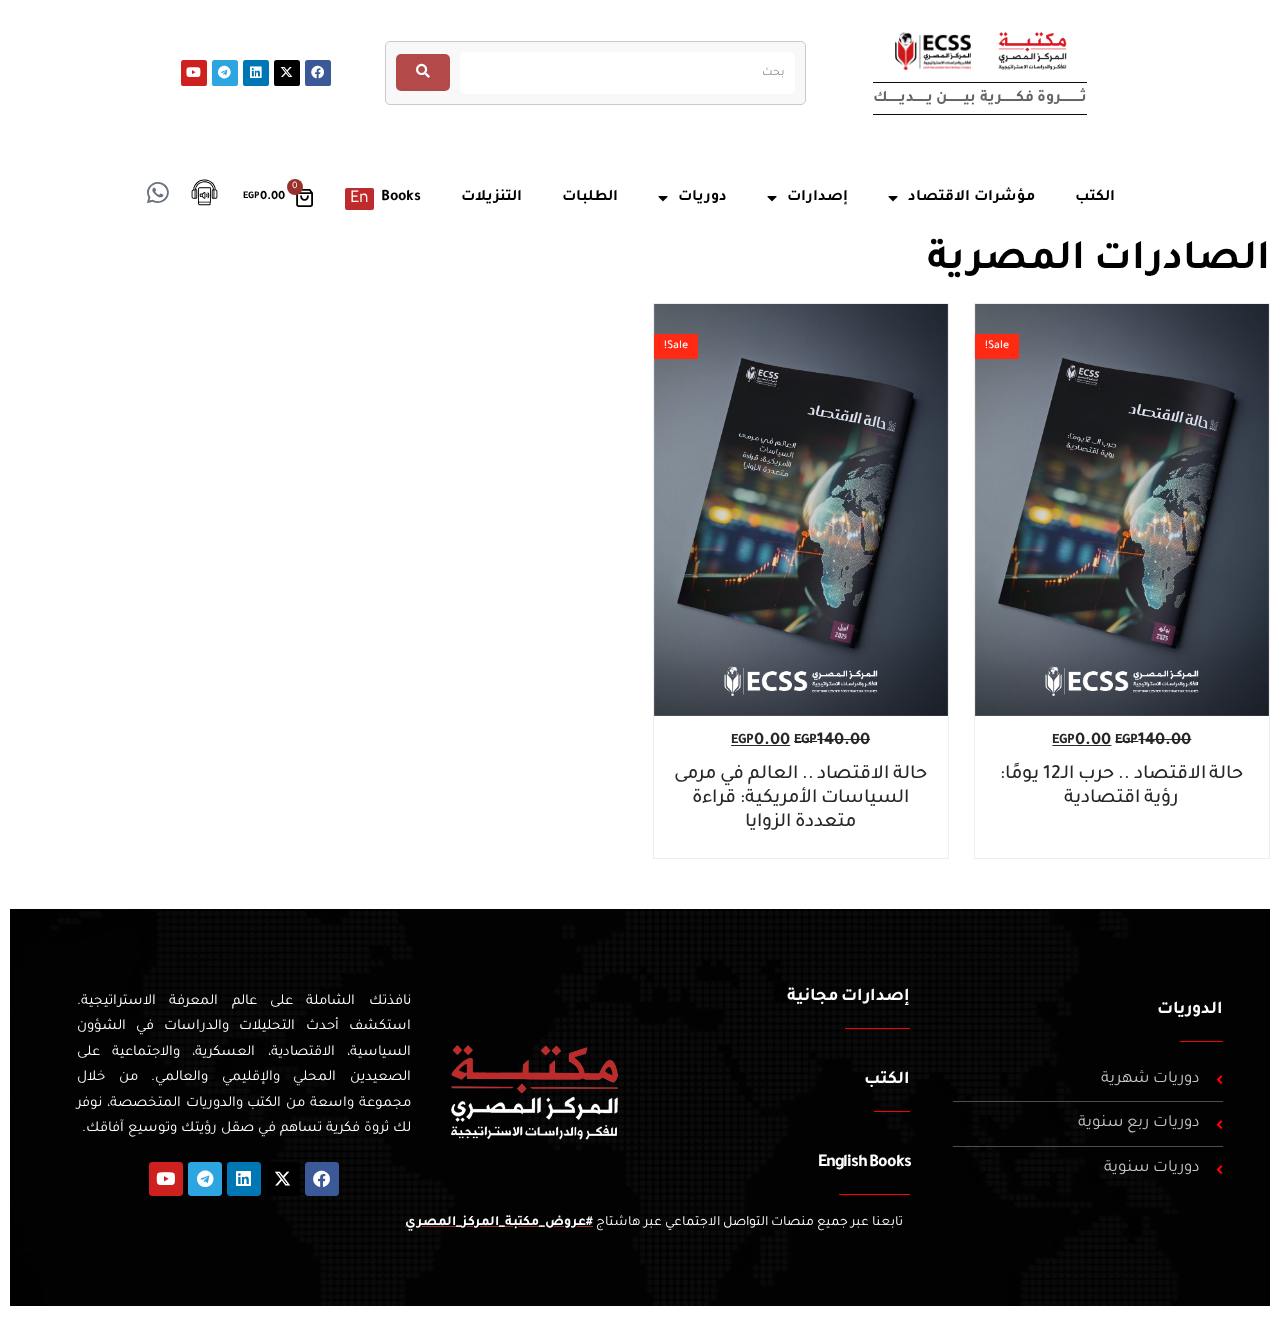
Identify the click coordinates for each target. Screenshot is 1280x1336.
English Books (864, 1163)
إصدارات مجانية (849, 997)
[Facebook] (318, 73)
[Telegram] (225, 73)
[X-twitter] (287, 73)
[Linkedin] (256, 73)
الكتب (887, 1080)
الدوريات (1190, 1010)
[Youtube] (194, 73)
